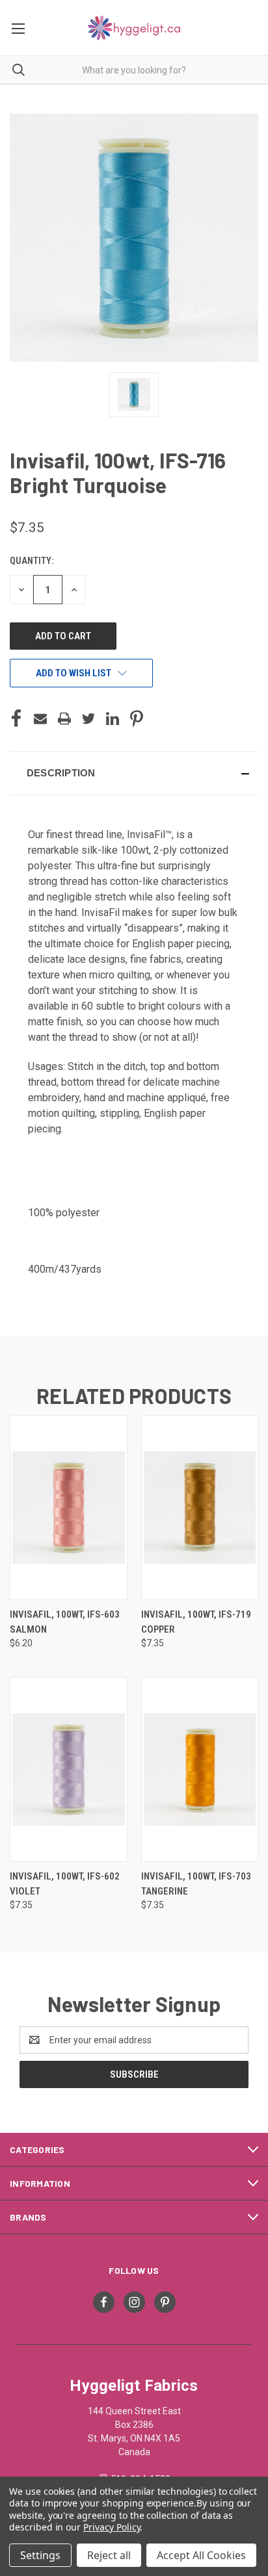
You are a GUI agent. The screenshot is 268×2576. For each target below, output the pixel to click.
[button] (134, 773)
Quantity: (32, 561)
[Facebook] (16, 719)
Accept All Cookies (201, 2555)
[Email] (40, 719)
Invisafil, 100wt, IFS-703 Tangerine (196, 1884)
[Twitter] (88, 719)
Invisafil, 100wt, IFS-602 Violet (65, 1884)
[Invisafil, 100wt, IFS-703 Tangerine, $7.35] (200, 1769)
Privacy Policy (112, 2527)
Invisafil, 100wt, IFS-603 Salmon (65, 1622)
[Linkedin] (113, 719)
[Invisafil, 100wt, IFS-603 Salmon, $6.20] (69, 1508)
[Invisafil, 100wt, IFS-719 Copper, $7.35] (200, 1508)
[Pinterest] (137, 719)
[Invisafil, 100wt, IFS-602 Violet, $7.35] (69, 1769)
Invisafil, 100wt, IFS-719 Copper (196, 1622)
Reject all (109, 2555)
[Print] (64, 719)
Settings (40, 2555)
